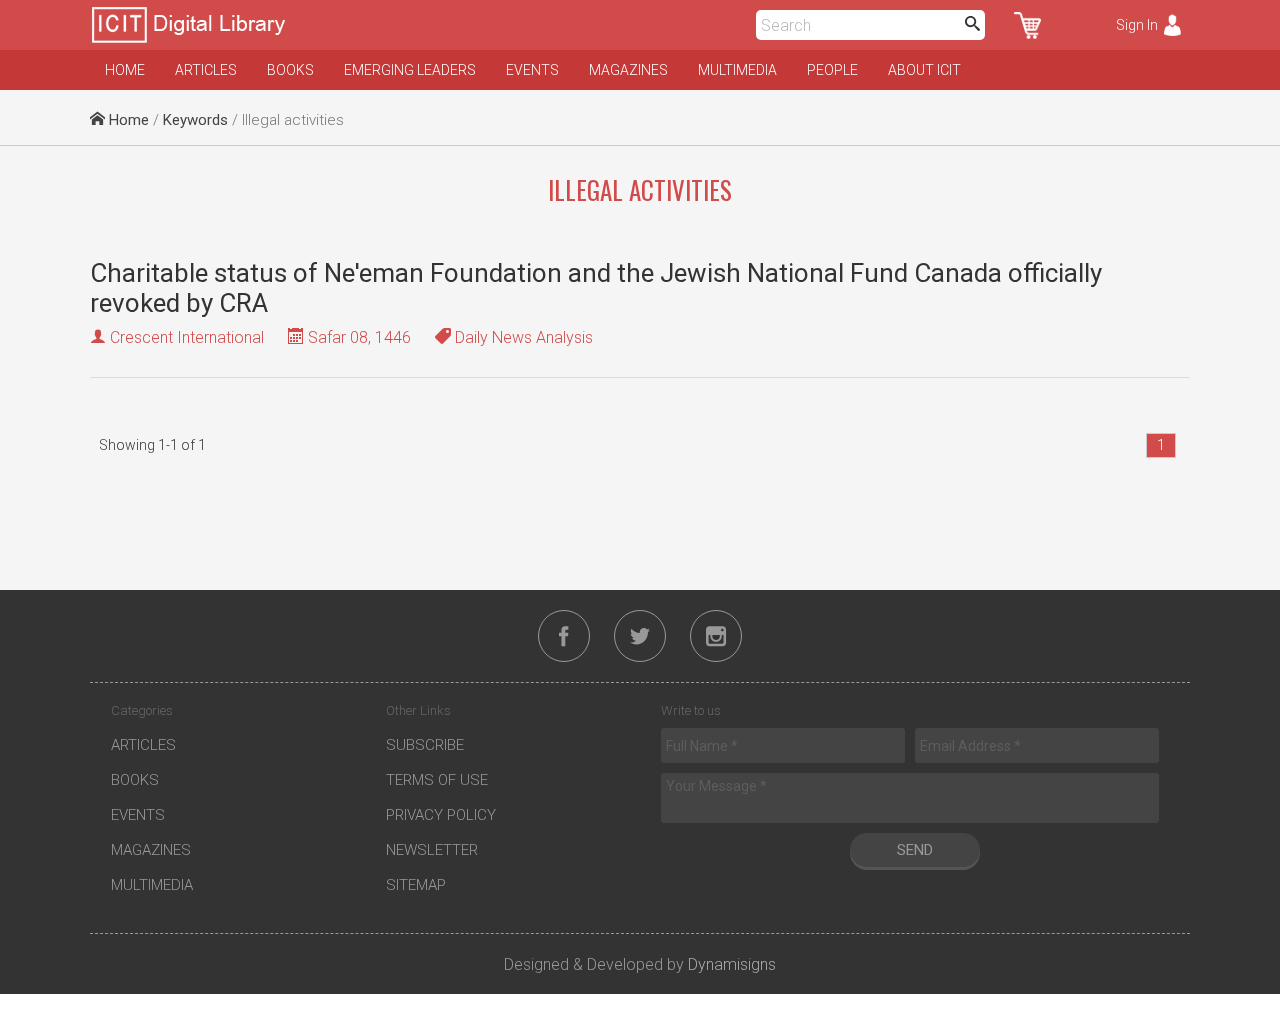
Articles (206, 70)
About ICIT (924, 70)
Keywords (195, 120)
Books (290, 70)
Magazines (628, 70)
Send (915, 850)
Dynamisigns (732, 964)
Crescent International (187, 337)
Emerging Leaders (410, 70)
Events (532, 70)
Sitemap (416, 885)
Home (125, 70)
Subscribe (425, 745)
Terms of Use (437, 780)
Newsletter (432, 850)
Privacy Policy (441, 815)
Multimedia (737, 70)
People (832, 70)
